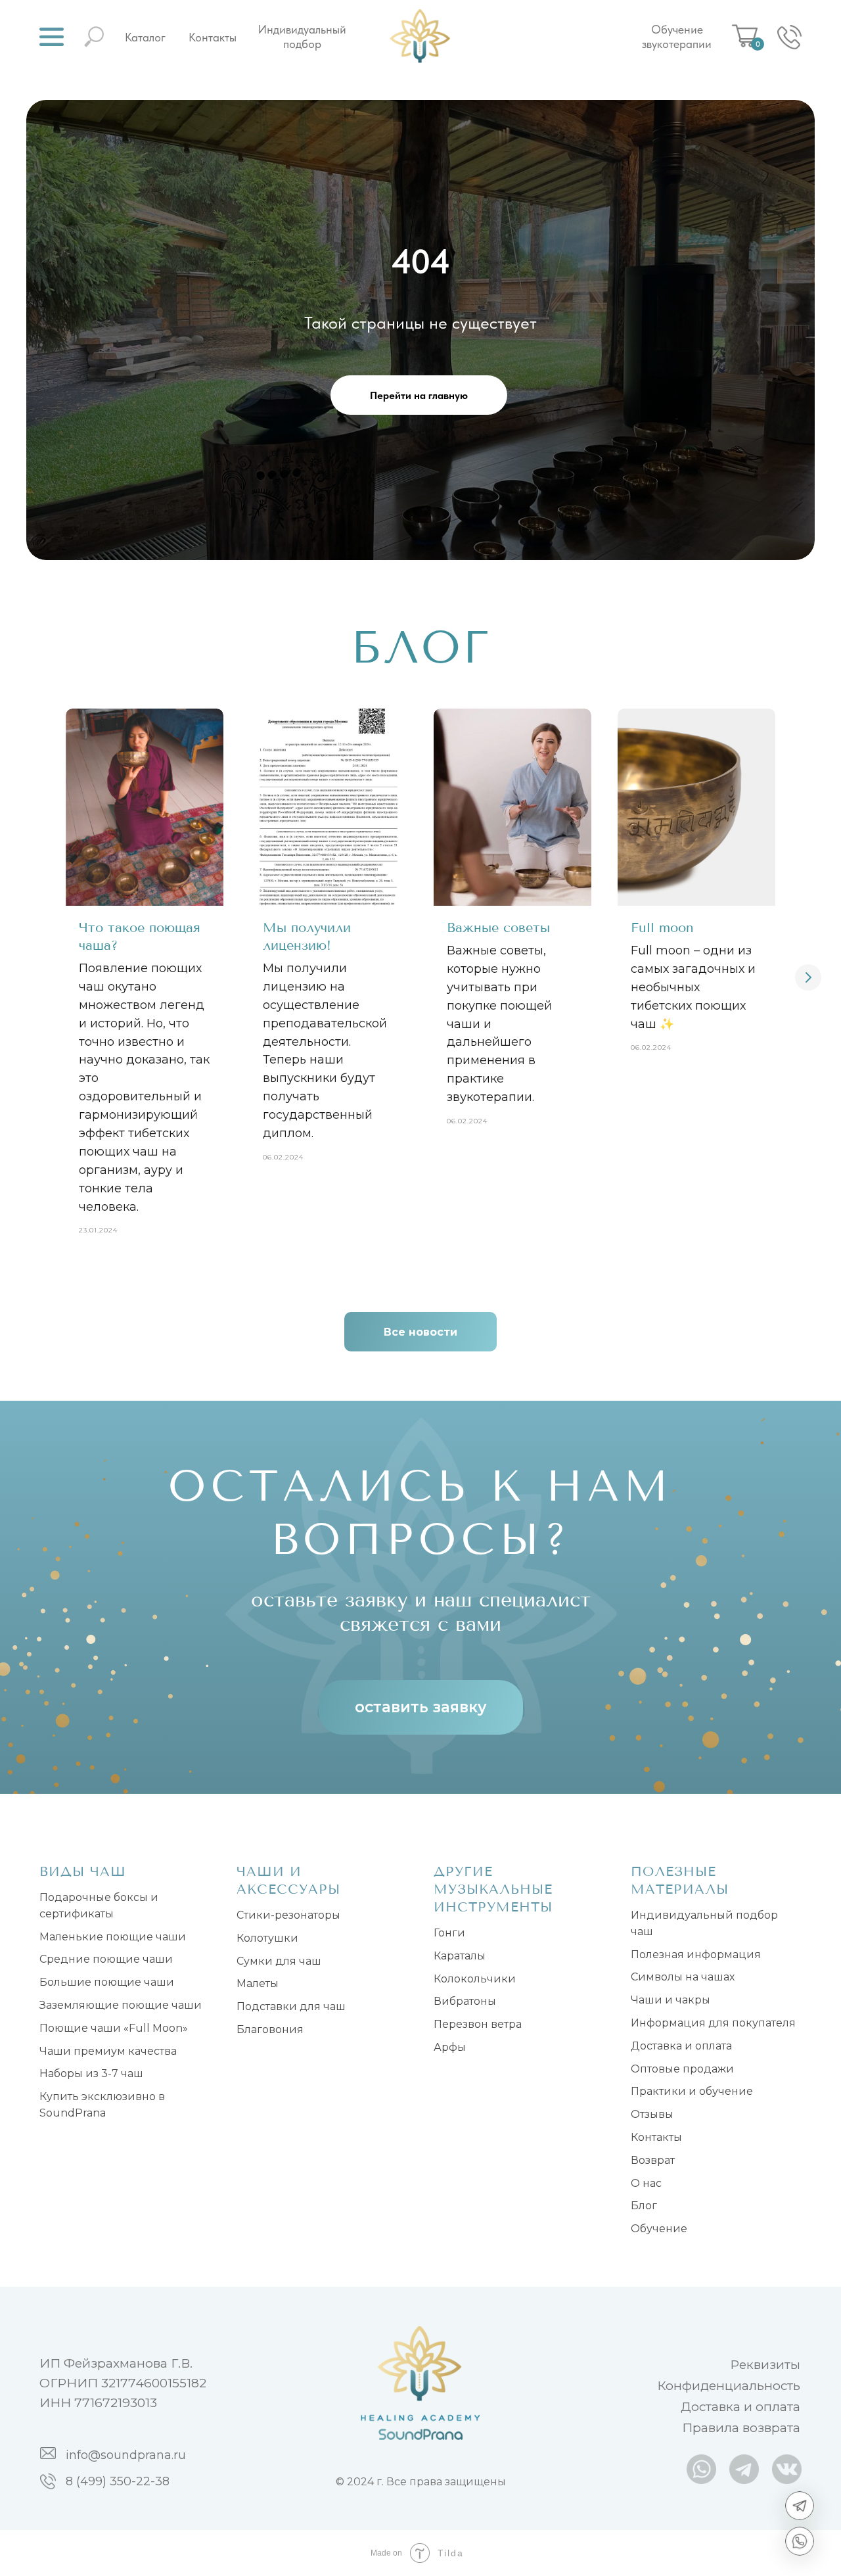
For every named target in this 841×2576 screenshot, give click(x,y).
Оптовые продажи (682, 2069)
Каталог (145, 37)
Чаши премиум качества (108, 2051)
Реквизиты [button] (765, 2365)
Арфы (450, 2047)
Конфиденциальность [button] (729, 2386)
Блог (644, 2206)
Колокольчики (475, 1979)
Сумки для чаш (279, 1961)
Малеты (258, 1983)
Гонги (449, 1933)
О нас (646, 2183)
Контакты (213, 37)
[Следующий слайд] (808, 977)
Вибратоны (465, 2001)
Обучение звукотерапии (677, 37)
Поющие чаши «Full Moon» (114, 2028)
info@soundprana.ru (126, 2455)
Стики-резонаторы (288, 1915)
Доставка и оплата (681, 2046)
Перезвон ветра (478, 2024)
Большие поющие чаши (107, 1982)
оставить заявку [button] (421, 1707)
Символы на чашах (683, 1977)
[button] (52, 37)
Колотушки (267, 1938)
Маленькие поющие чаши (113, 1937)
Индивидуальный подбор (302, 37)
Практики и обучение (692, 2091)
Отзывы (652, 2114)
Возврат (653, 2160)
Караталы (460, 1956)
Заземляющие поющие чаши (121, 2005)
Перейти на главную (419, 395)
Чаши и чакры (671, 2000)
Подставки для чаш (291, 2006)
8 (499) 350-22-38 (118, 2481)
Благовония (270, 2029)
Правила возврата (741, 2428)
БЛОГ (421, 647)
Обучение (659, 2229)
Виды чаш (83, 1872)
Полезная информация (696, 1955)
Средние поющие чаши (106, 1959)
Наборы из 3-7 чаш (91, 2073)
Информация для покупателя (713, 2023)
